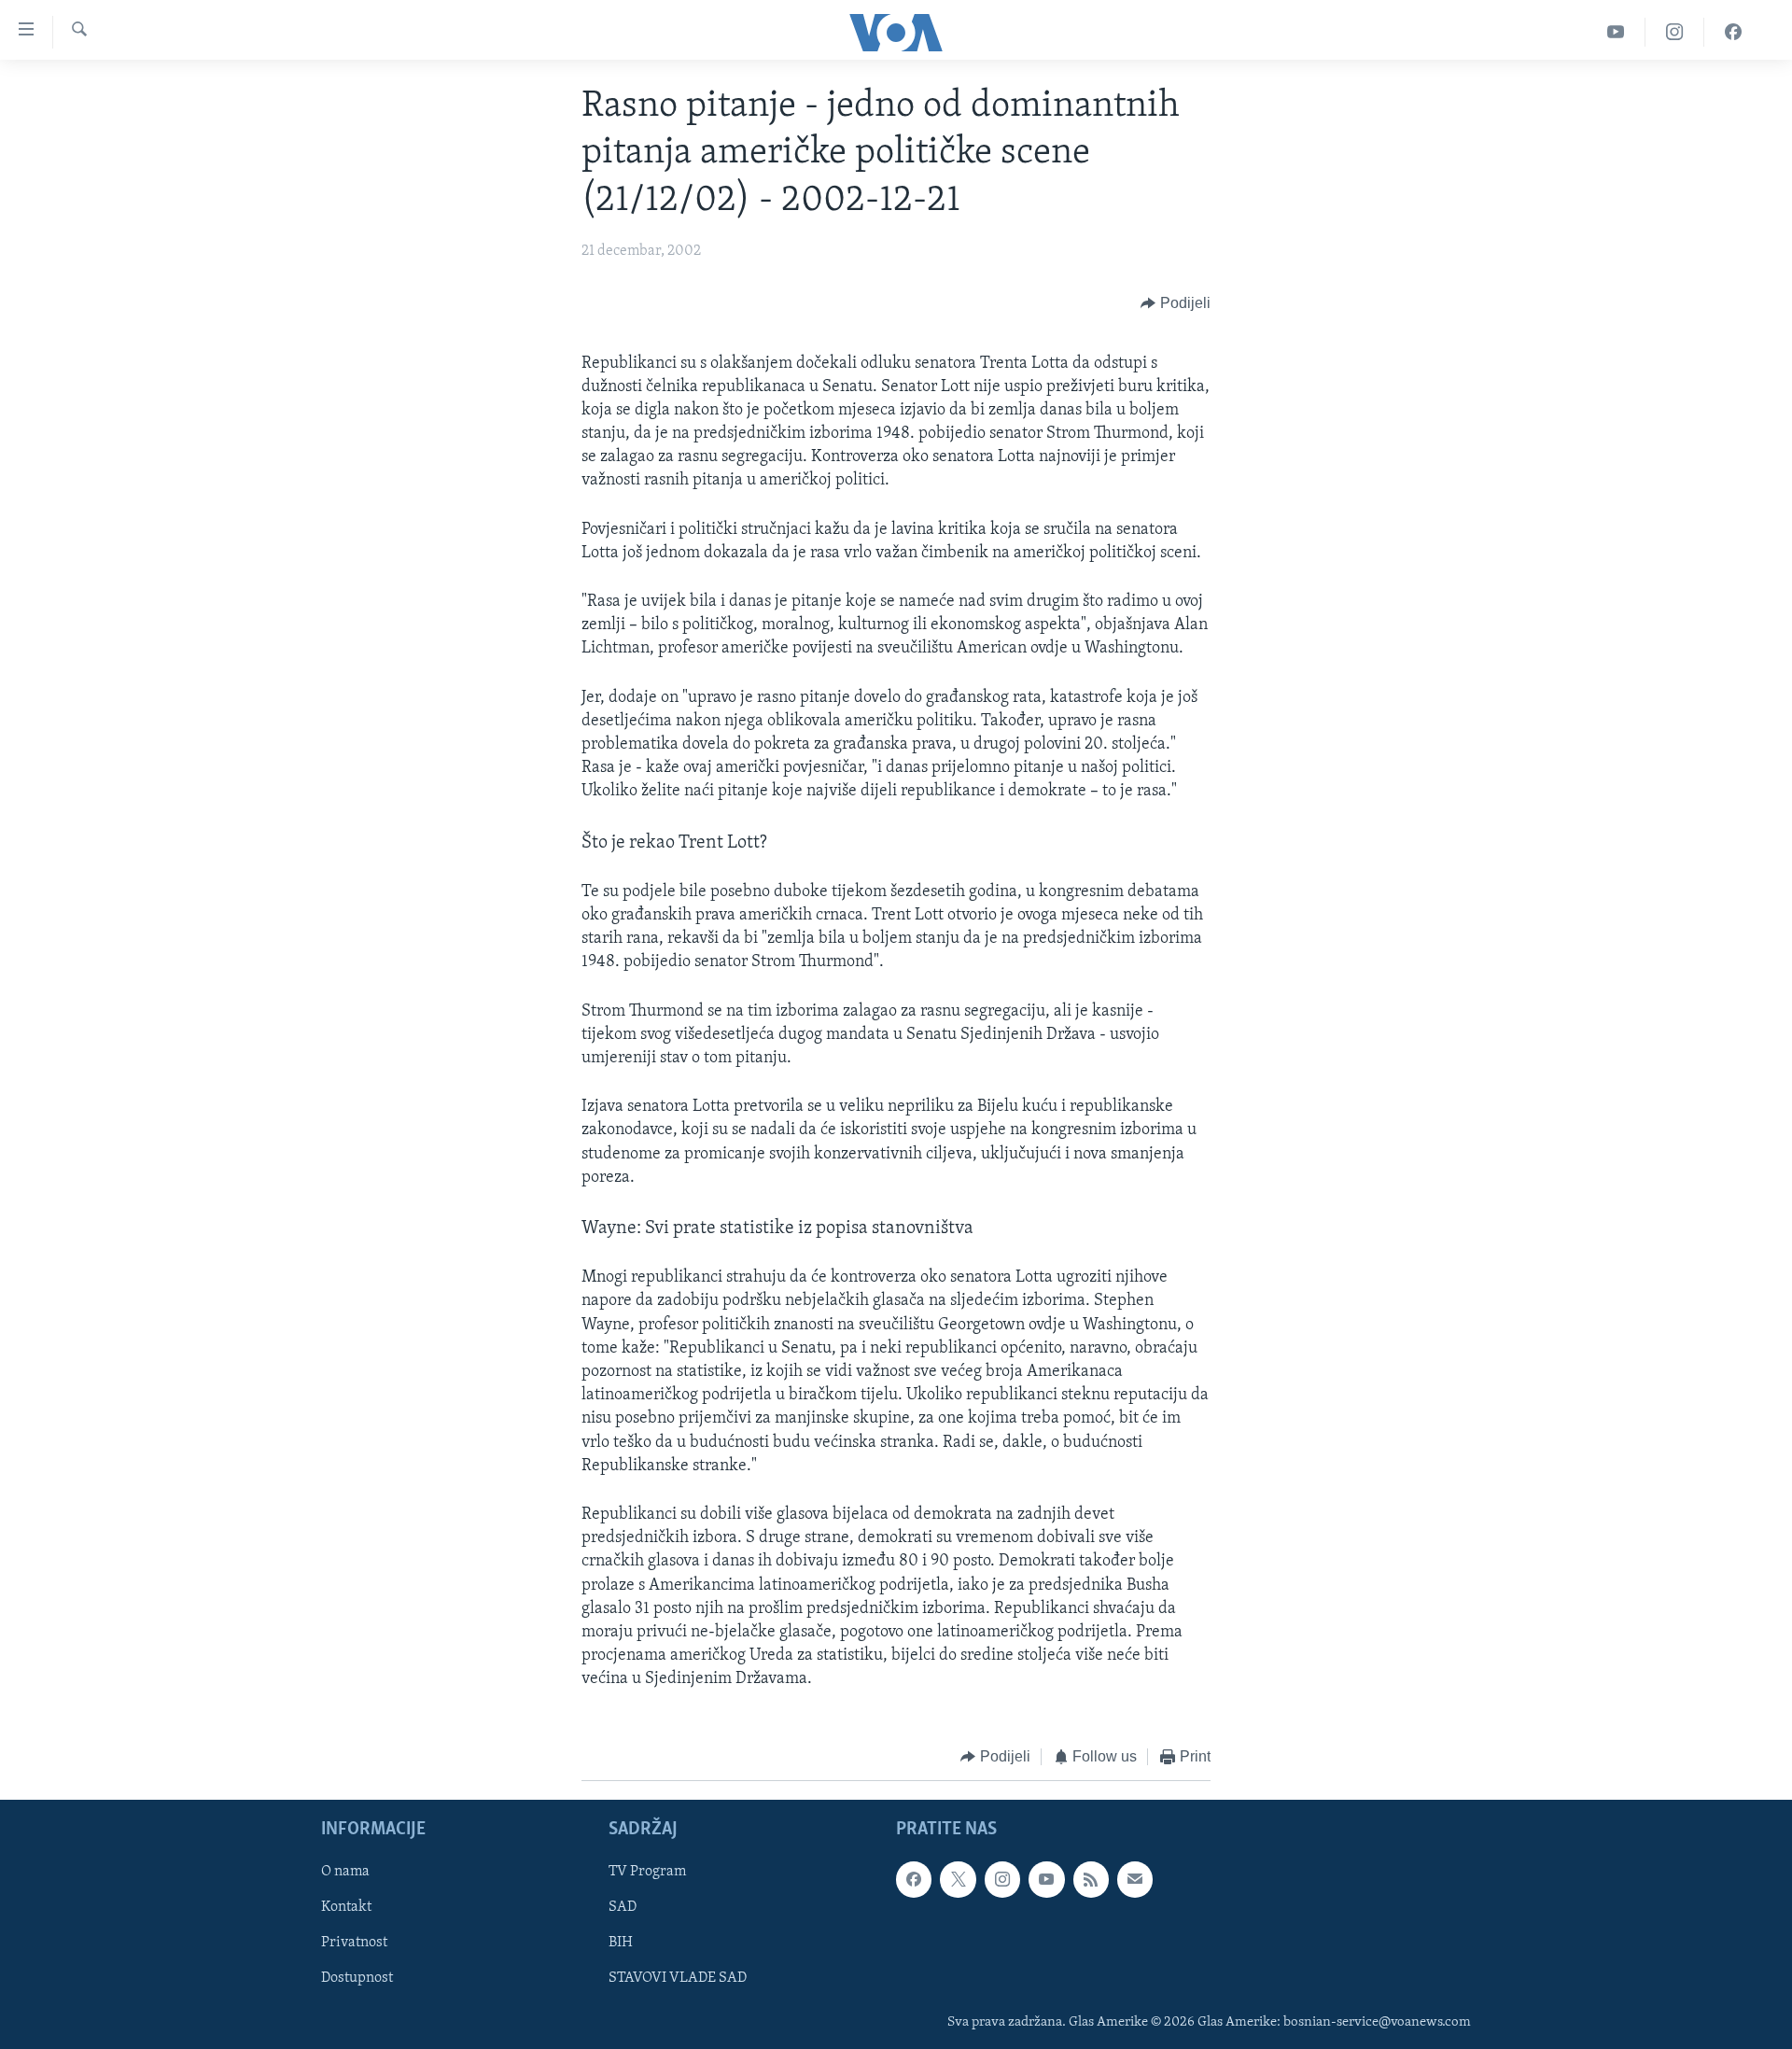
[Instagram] (1675, 32)
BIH (621, 1943)
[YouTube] (1616, 32)
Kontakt (346, 1907)
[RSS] (1091, 1879)
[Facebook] (1733, 32)
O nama (345, 1872)
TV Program (647, 1872)
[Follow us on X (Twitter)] (958, 1879)
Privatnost (354, 1943)
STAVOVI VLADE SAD (678, 1978)
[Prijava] (1135, 1879)
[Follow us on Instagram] (1002, 1879)
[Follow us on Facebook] (914, 1879)
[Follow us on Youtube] (1046, 1879)
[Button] (1176, 304)
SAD (623, 1907)
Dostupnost (357, 1978)
